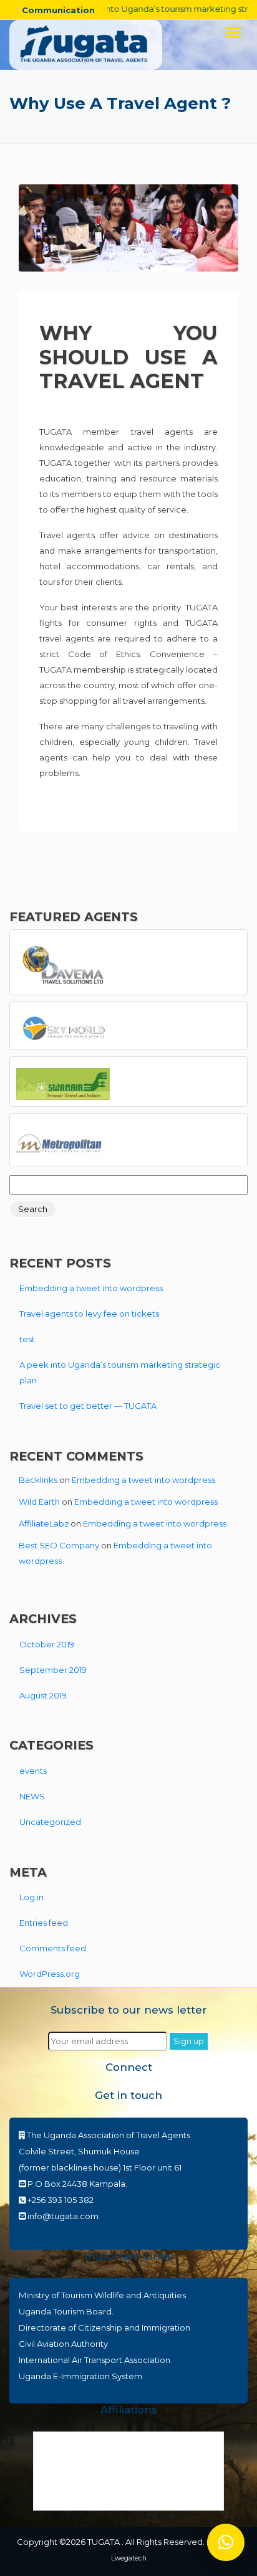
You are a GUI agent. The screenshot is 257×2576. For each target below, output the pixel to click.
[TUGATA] (86, 44)
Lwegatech (129, 2558)
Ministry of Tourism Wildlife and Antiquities (102, 2295)
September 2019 (53, 1670)
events (33, 1771)
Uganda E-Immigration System (80, 2376)
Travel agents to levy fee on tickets (89, 1314)
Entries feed (44, 1923)
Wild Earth (39, 1502)
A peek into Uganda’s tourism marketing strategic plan (120, 1372)
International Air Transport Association (95, 2360)
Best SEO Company (59, 1545)
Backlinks (38, 1480)
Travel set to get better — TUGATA (88, 1406)
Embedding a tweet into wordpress (91, 1288)
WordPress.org (50, 1974)
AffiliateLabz (44, 1523)
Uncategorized (50, 1822)
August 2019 (43, 1695)
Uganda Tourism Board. (66, 2311)
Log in (32, 1897)
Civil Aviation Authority (63, 2344)
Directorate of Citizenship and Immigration (104, 2327)
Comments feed (53, 1948)
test (27, 1339)
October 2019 (47, 1644)
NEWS (32, 1796)
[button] (226, 2542)
